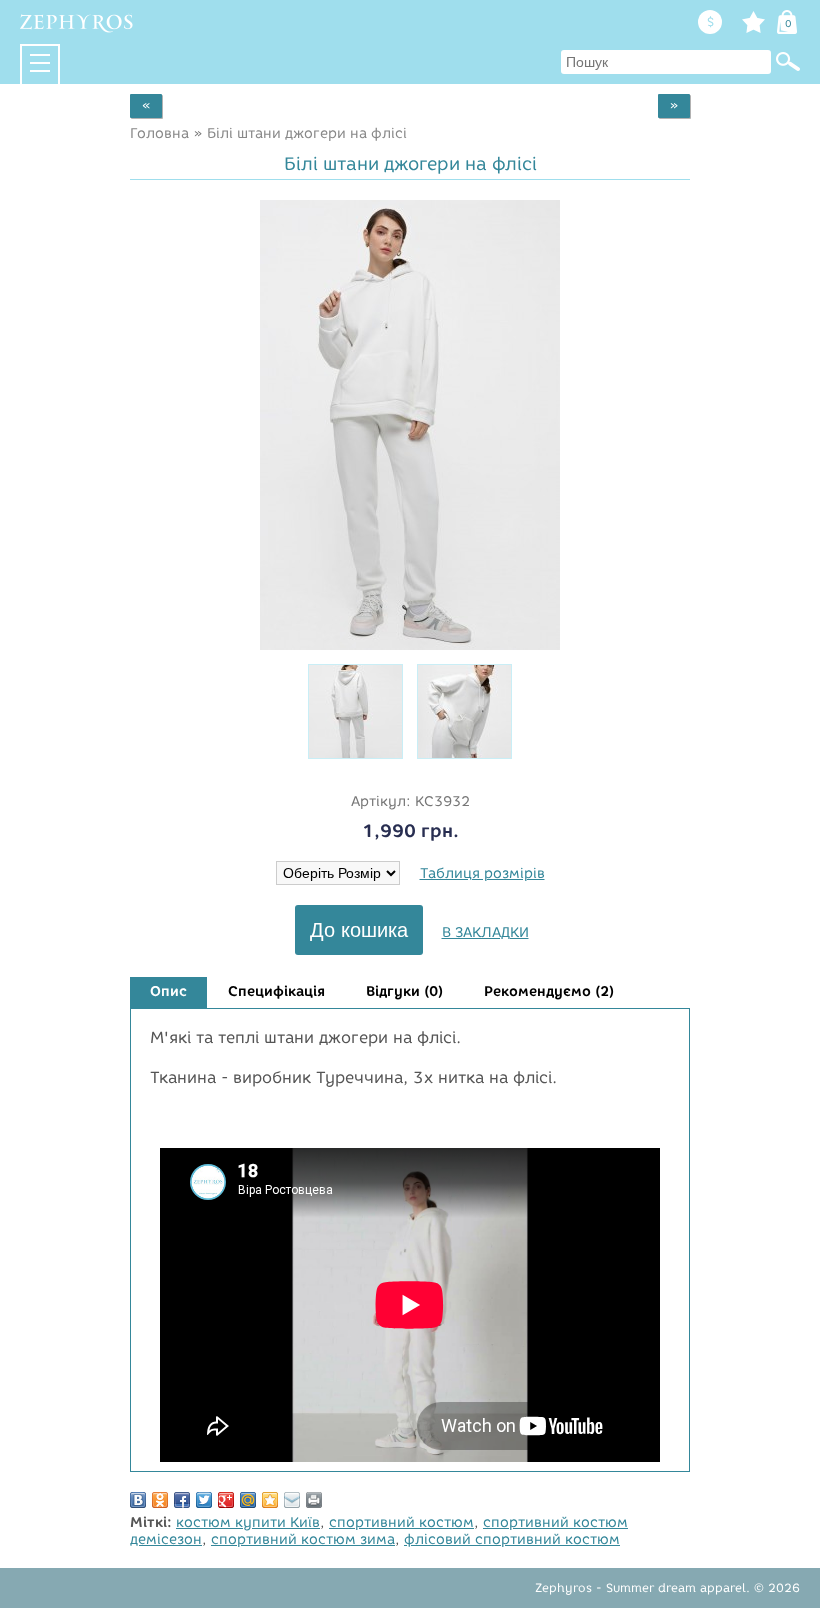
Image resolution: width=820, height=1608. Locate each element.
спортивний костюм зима (303, 1539)
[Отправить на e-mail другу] (292, 1500)
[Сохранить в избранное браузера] (270, 1500)
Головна (159, 133)
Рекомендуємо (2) (549, 991)
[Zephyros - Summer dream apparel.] (77, 23)
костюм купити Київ (248, 1522)
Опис (168, 991)
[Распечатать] (314, 1500)
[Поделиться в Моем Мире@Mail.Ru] (248, 1500)
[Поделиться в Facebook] (182, 1500)
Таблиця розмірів (482, 873)
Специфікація (276, 991)
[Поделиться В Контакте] (138, 1500)
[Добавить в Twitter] (204, 1500)
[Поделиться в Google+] (226, 1500)
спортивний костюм (401, 1522)
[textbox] (666, 62)
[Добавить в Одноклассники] (160, 1500)
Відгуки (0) (404, 991)
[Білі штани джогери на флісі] (410, 645)
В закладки (485, 932)
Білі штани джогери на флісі (307, 133)
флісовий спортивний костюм (512, 1539)
